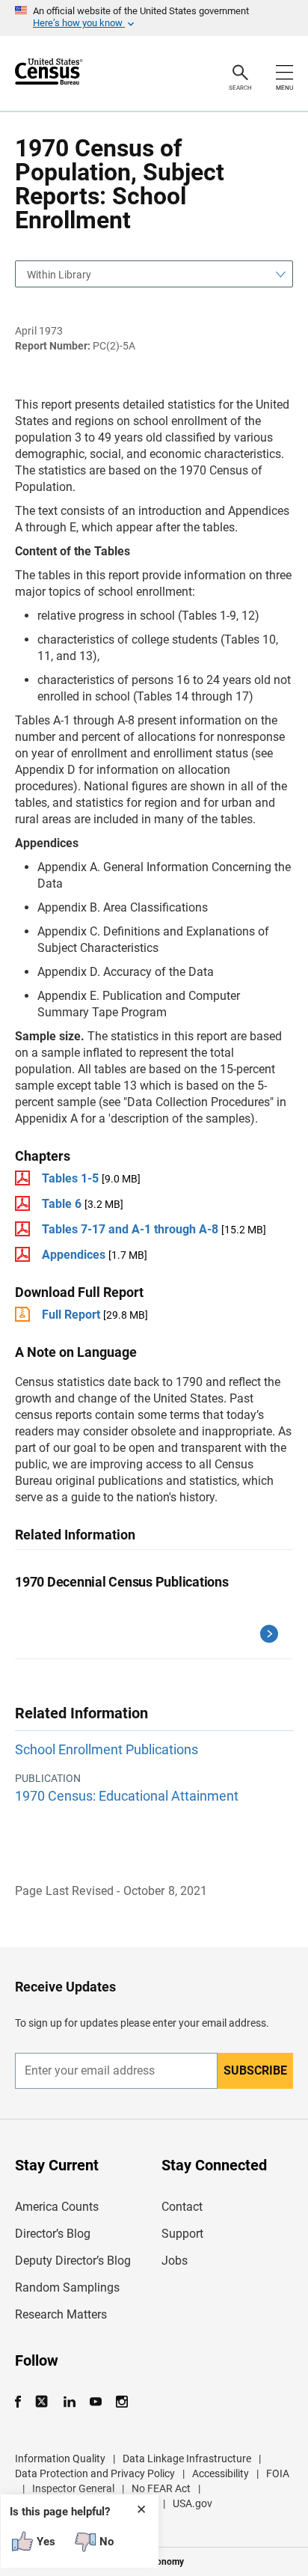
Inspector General (73, 2488)
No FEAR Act (161, 2488)
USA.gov (192, 2503)
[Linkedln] (69, 2402)
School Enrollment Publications (107, 1749)
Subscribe (255, 2070)
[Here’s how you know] (154, 18)
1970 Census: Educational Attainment (127, 1796)
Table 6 (62, 1204)
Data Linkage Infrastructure (187, 2459)
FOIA (278, 2473)
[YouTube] (95, 2402)
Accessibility (221, 2473)
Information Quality (60, 2459)
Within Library (59, 275)
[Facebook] (22, 2402)
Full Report (71, 1315)
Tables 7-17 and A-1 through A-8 (130, 1229)
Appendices (74, 1255)
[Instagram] (121, 2402)
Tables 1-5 (70, 1178)
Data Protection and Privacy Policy (95, 2473)
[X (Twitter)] (43, 2402)
